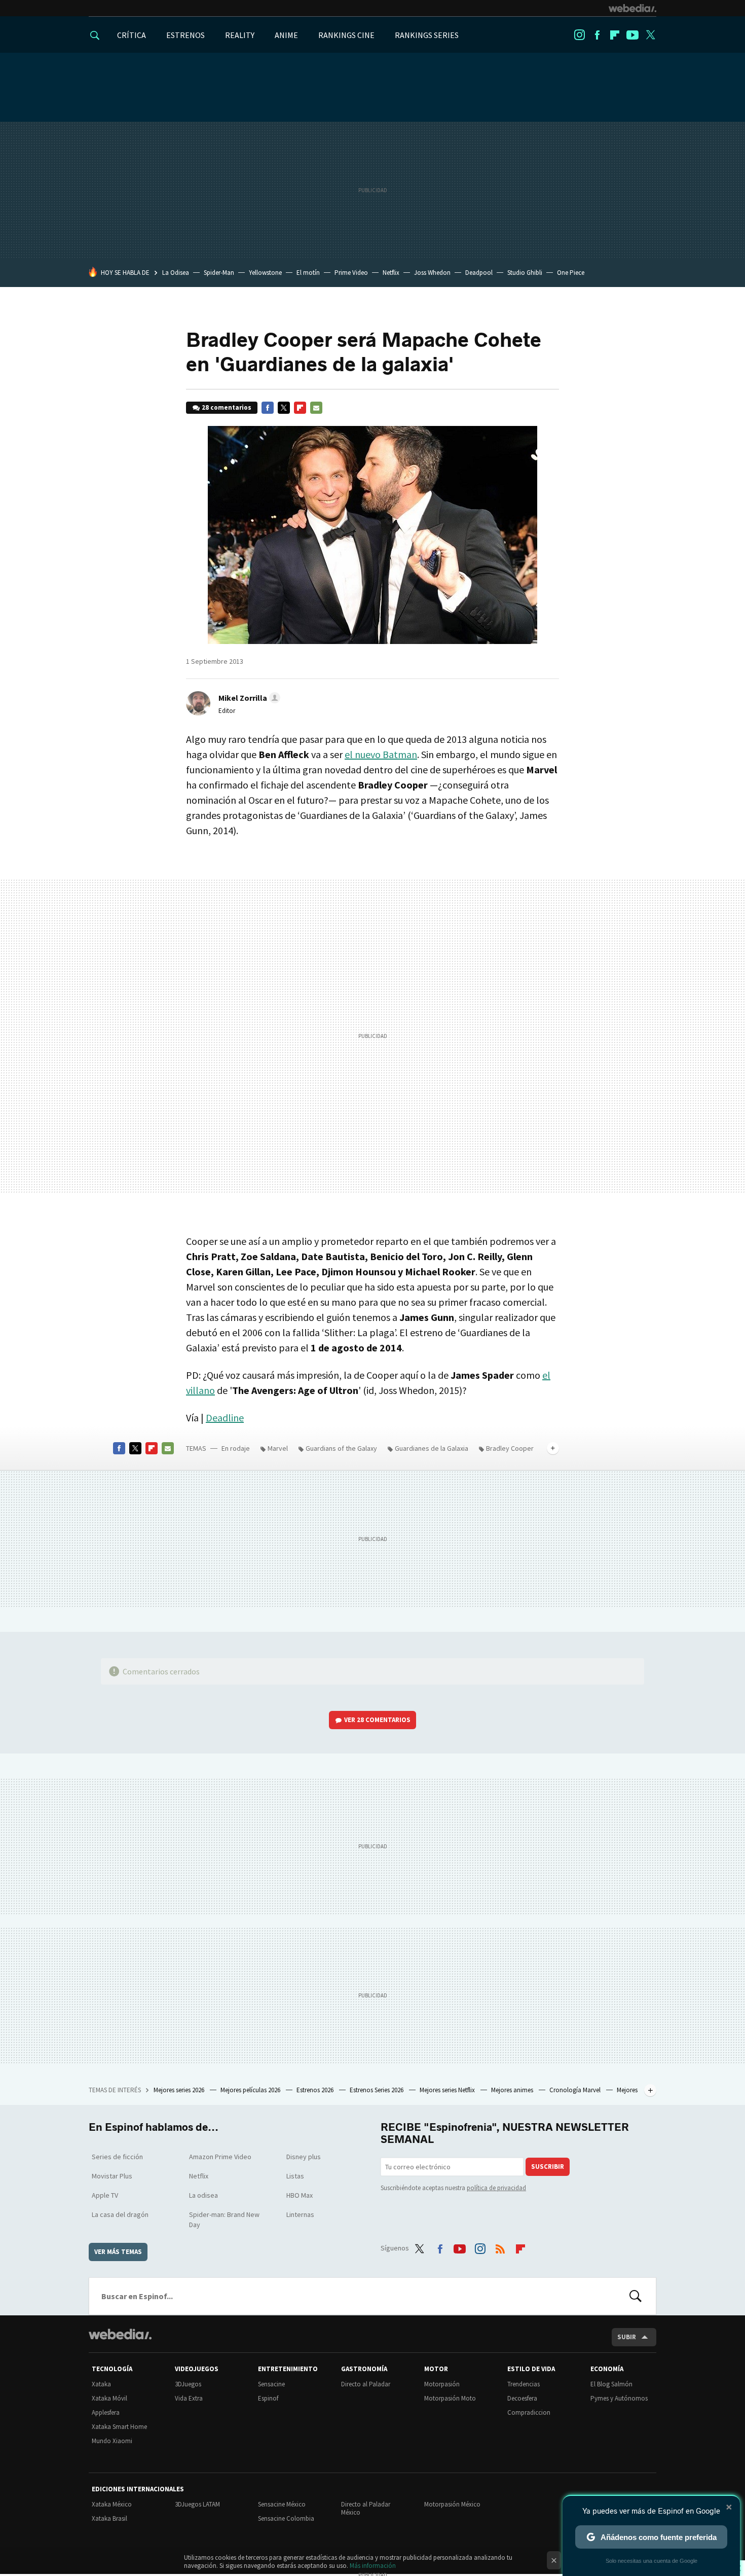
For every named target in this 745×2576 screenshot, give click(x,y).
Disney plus (304, 2157)
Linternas (300, 2214)
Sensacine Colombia (286, 2518)
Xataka (101, 2384)
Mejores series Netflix (448, 2090)
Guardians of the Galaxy (341, 1448)
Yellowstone (265, 273)
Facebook (597, 35)
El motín (308, 273)
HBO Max (300, 2195)
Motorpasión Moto (450, 2398)
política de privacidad (496, 2188)
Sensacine (271, 2384)
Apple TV (105, 2195)
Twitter (650, 35)
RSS (500, 2246)
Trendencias (524, 2384)
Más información (373, 2566)
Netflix (391, 273)
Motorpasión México (452, 2504)
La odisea (203, 2195)
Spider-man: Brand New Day (224, 2220)
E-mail (316, 408)
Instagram (579, 35)
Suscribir (548, 2167)
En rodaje (236, 1448)
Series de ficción (117, 2157)
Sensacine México (282, 2504)
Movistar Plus (112, 2176)
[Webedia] (632, 8)
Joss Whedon (432, 273)
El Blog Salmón (611, 2384)
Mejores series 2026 (180, 2090)
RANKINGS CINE (346, 35)
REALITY (240, 35)
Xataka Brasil (109, 2518)
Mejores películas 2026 (251, 2090)
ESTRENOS (185, 35)
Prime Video (351, 273)
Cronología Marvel (576, 2090)
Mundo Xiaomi (112, 2441)
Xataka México (112, 2504)
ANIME (286, 35)
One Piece (571, 273)
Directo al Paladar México (366, 2508)
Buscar (636, 2296)
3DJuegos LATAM (197, 2504)
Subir (627, 2337)
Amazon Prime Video (220, 2157)
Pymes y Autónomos (619, 2398)
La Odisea (176, 273)
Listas (295, 2176)
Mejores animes (513, 2090)
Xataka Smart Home (119, 2427)
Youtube (632, 35)
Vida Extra (189, 2398)
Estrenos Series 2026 (377, 2090)
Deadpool (479, 273)
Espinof (268, 2398)
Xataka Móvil (109, 2398)
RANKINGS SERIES (427, 35)
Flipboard (615, 35)
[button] (248, 698)
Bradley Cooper (510, 1448)
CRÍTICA (132, 35)
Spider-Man (219, 273)
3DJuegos (188, 2384)
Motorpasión (442, 2384)
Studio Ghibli (525, 273)
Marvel (278, 1448)
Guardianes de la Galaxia (432, 1448)
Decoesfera (522, 2398)
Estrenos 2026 (316, 2090)
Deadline (225, 1418)
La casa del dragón (120, 2214)
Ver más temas (118, 2252)
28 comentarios (227, 407)
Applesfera (106, 2412)
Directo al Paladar (366, 2384)
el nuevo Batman (381, 754)
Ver (377, 1720)
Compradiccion (529, 2412)
